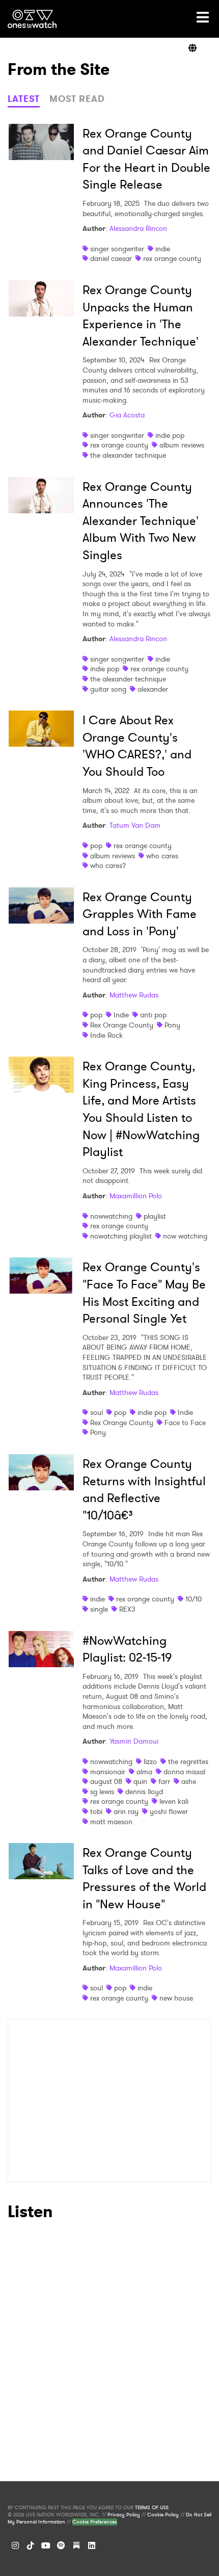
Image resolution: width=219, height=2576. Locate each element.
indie (163, 249)
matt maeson (111, 1822)
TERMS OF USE (152, 2508)
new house (176, 1998)
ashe (189, 1781)
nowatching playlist (121, 1236)
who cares (162, 856)
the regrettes (188, 1762)
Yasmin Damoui (134, 1741)
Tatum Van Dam (135, 825)
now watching (185, 1236)
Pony (172, 1025)
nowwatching (111, 1216)
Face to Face (185, 1423)
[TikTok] (31, 2545)
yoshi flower (169, 1811)
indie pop (170, 435)
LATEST (24, 99)
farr (164, 1781)
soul (97, 1412)
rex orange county (172, 258)
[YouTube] (46, 2545)
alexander (153, 689)
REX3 (127, 1609)
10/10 (194, 1599)
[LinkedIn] (92, 2545)
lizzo (150, 1762)
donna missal (184, 1772)
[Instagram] (15, 2545)
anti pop (153, 1015)
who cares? (108, 865)
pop (96, 846)
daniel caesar (111, 258)
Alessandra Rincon (138, 228)
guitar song (108, 689)
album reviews (182, 445)
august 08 (106, 1781)
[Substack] (76, 2545)
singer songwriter (117, 249)
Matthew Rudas (134, 995)
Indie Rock (106, 1035)
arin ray (126, 1811)
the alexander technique (128, 455)
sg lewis (102, 1792)
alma (144, 1772)
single (99, 1609)
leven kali (174, 1801)
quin (140, 1781)
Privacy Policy (124, 2515)
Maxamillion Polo (136, 1196)
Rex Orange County (122, 1025)
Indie (121, 1015)
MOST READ (77, 99)
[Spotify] (61, 2545)
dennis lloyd (144, 1792)
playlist (155, 1216)
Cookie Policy (163, 2515)
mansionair (108, 1772)
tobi (96, 1811)
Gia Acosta (127, 415)
